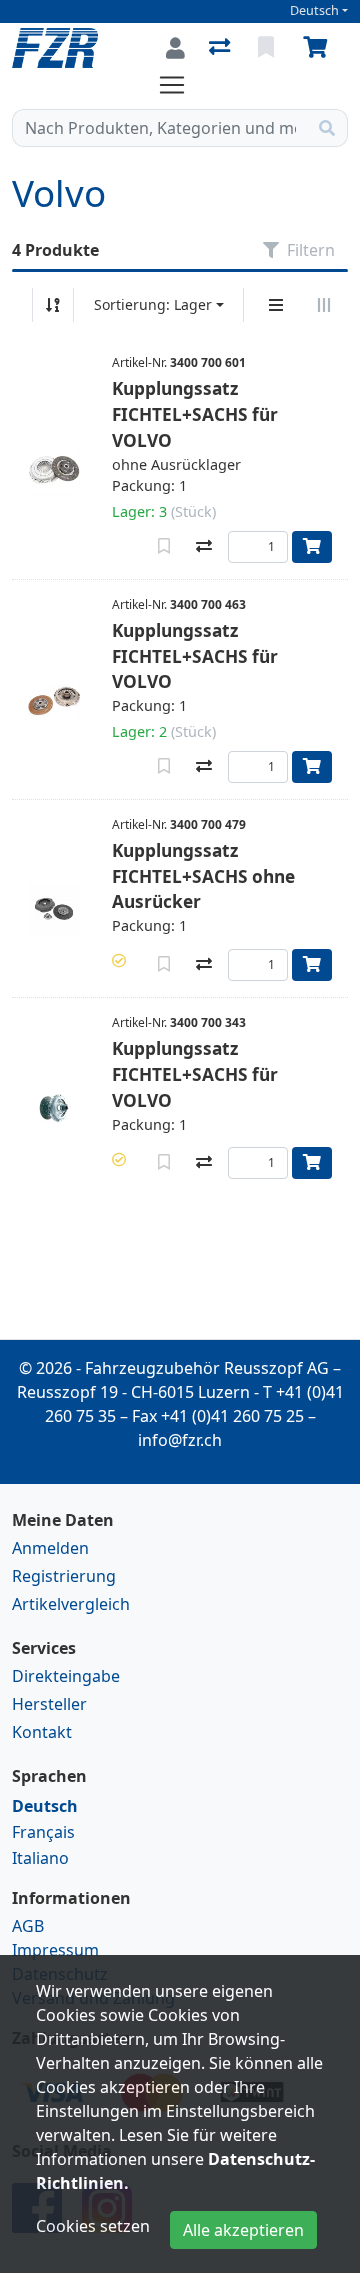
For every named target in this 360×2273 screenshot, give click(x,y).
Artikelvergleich (71, 1604)
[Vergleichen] (204, 547)
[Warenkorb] (319, 48)
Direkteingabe (66, 1676)
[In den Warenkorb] (312, 547)
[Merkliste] (268, 48)
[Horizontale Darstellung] (324, 305)
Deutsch (314, 10)
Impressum (55, 1950)
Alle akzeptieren (243, 2230)
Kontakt (42, 1732)
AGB (28, 1926)
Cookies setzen (93, 2226)
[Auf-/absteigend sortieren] (53, 305)
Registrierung (64, 1576)
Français (43, 1832)
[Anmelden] (175, 48)
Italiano (40, 1858)
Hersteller (49, 1704)
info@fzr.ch (180, 1440)
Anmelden (50, 1548)
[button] (119, 960)
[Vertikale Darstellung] (276, 305)
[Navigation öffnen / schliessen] (180, 85)
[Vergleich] (221, 48)
